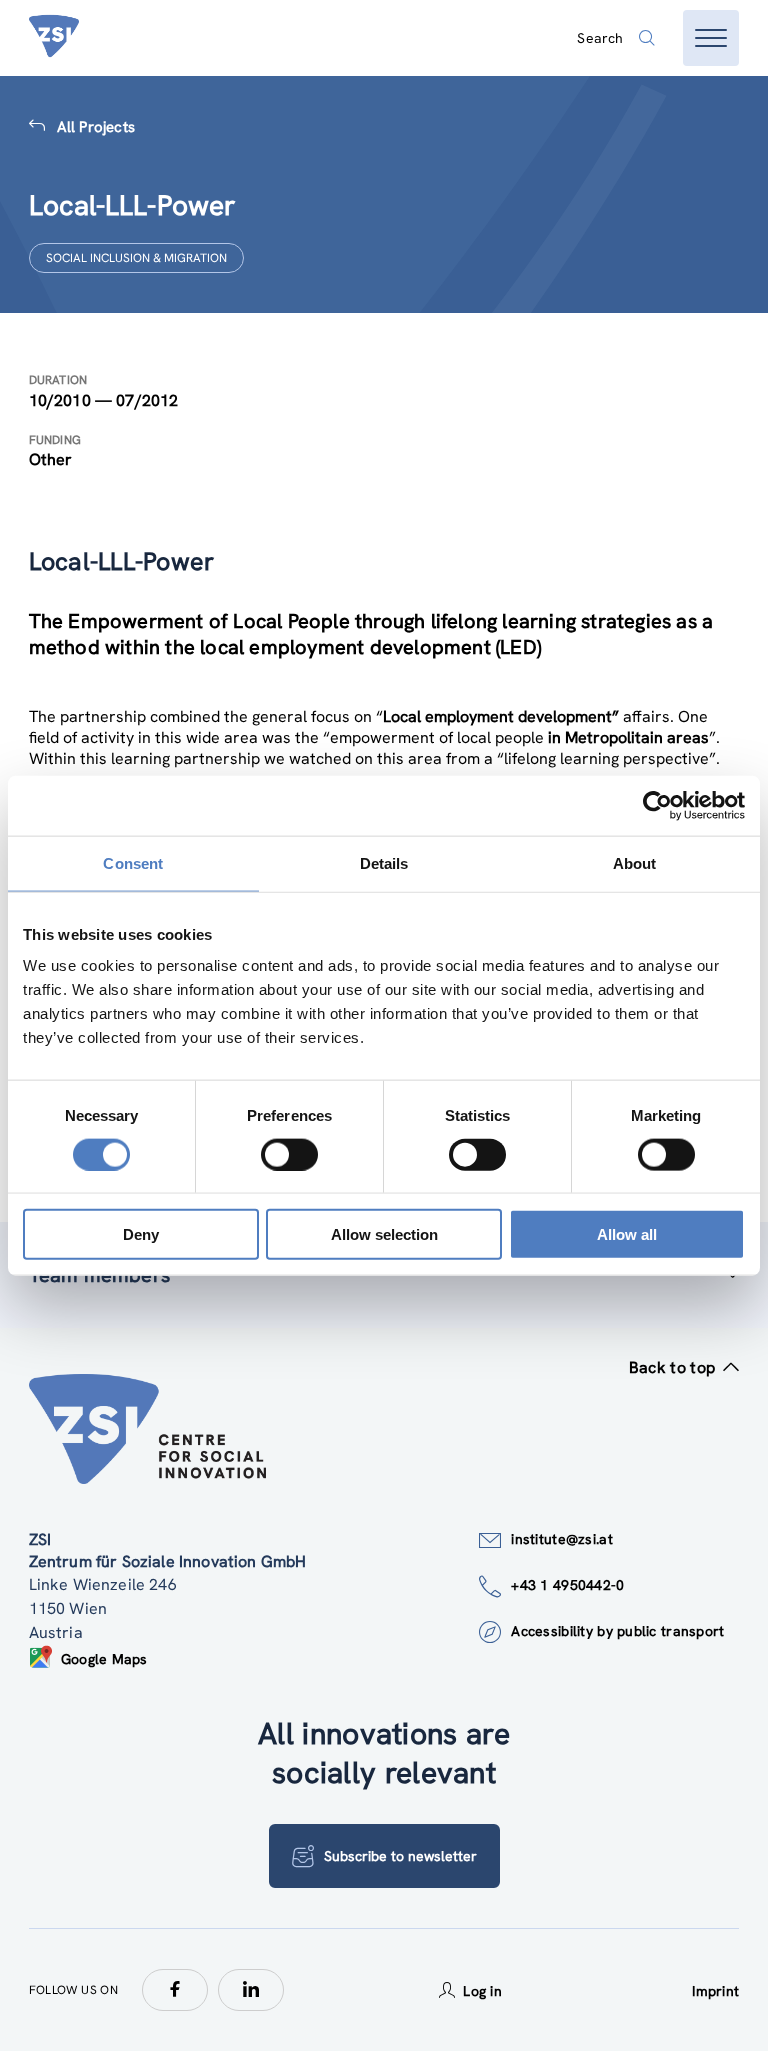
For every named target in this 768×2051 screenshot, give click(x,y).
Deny (141, 1234)
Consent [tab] (133, 862)
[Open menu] (711, 38)
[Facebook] (175, 1990)
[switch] (289, 1154)
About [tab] (635, 862)
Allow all (627, 1234)
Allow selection (384, 1234)
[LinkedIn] (251, 1990)
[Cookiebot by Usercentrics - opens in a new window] (657, 805)
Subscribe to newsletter (400, 1856)
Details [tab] (384, 862)
